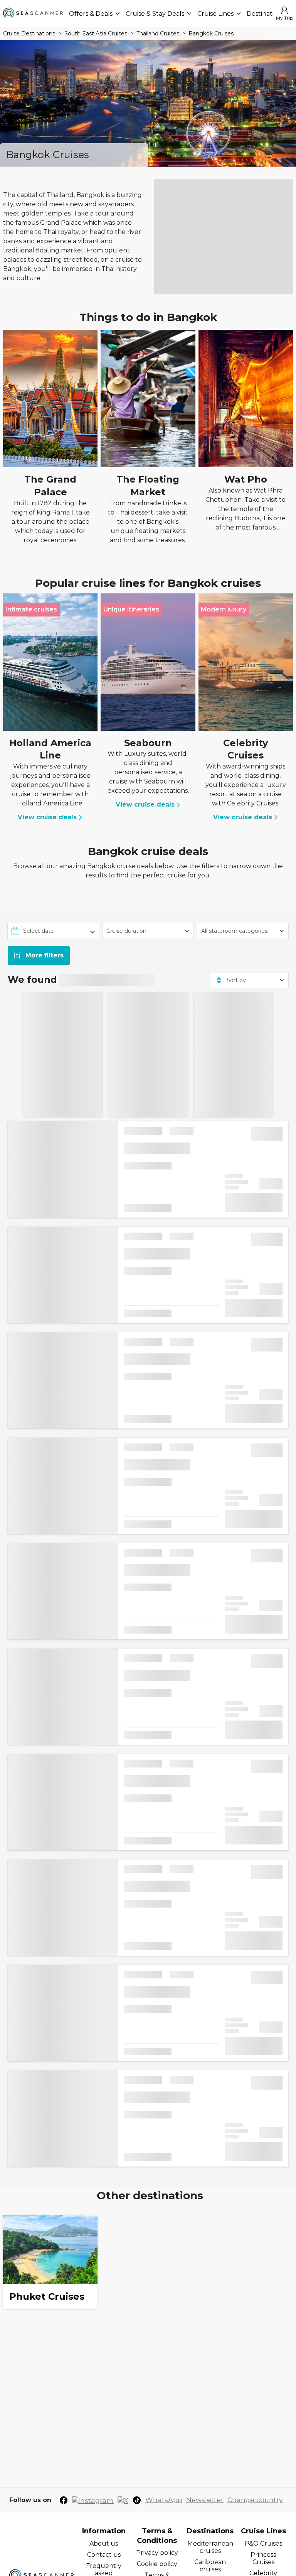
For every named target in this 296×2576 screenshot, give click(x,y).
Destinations (266, 14)
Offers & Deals (91, 14)
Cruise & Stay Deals (155, 14)
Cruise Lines (215, 14)
